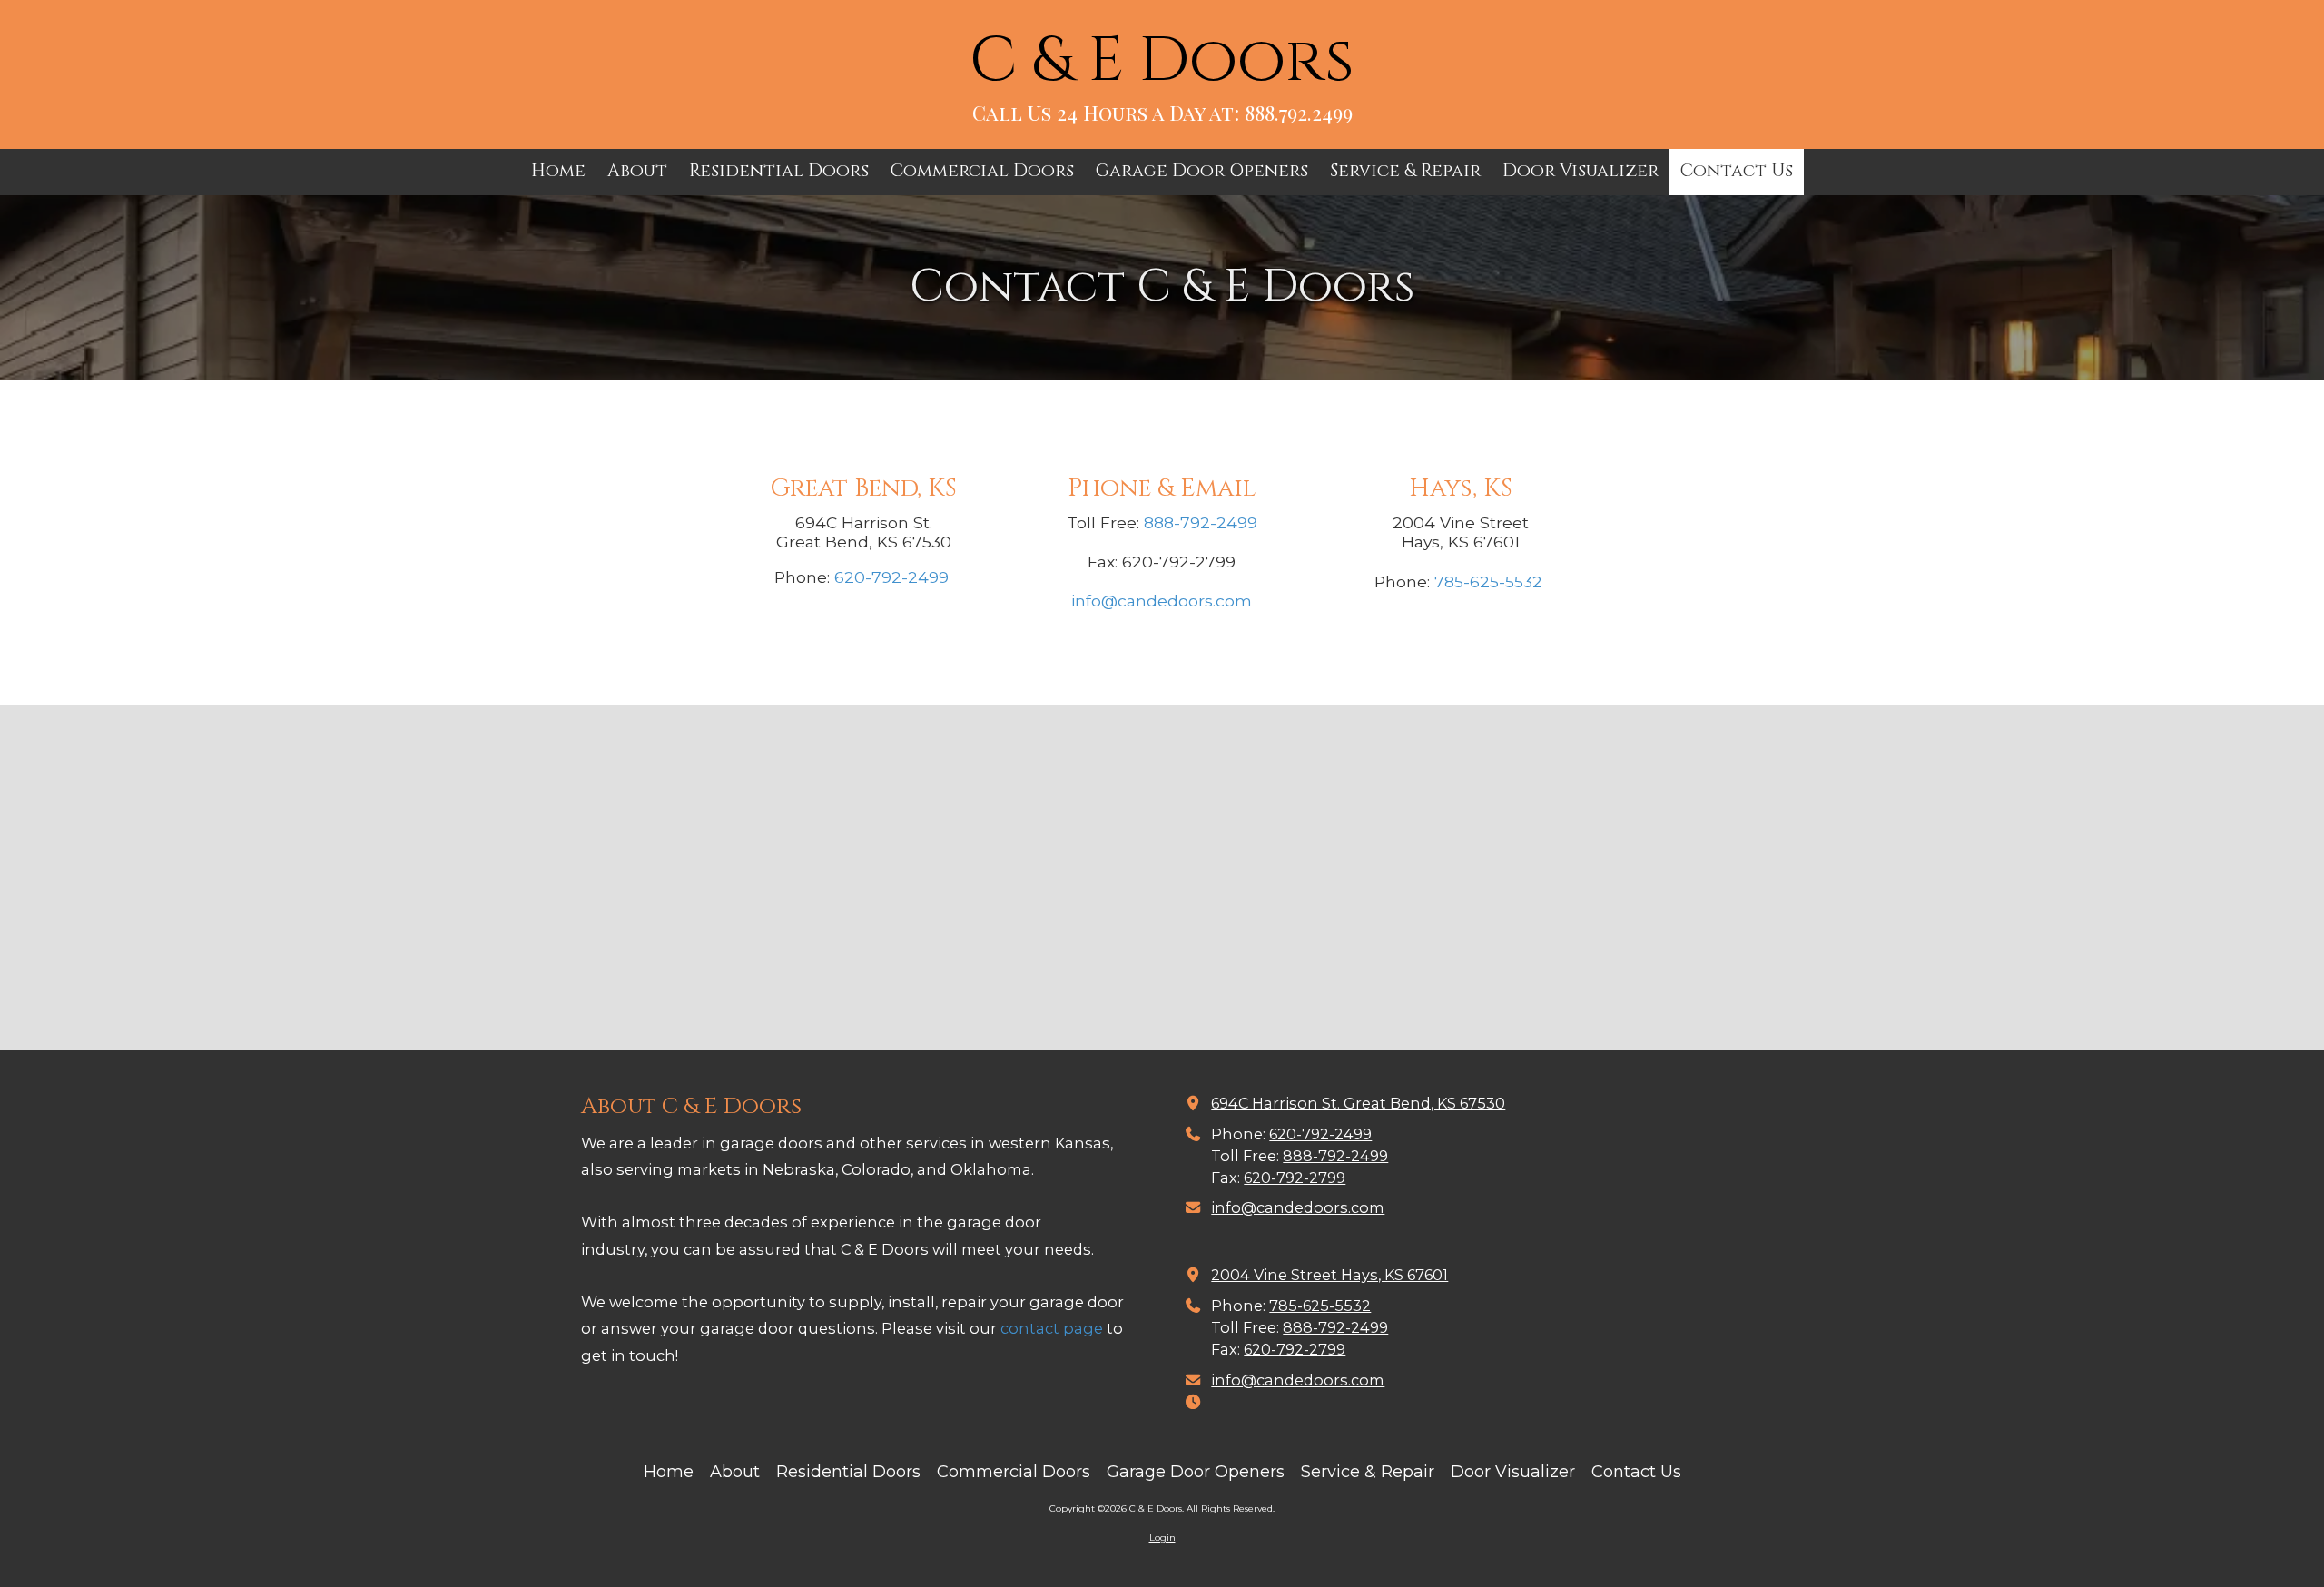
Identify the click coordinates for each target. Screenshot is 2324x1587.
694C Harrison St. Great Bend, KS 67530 (1358, 1103)
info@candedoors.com (1162, 601)
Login (1162, 1538)
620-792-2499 (891, 577)
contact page (1052, 1328)
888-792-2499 (1201, 522)
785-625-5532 (1488, 582)
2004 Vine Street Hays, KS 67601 (1329, 1275)
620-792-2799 (1295, 1178)
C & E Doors (1162, 61)
